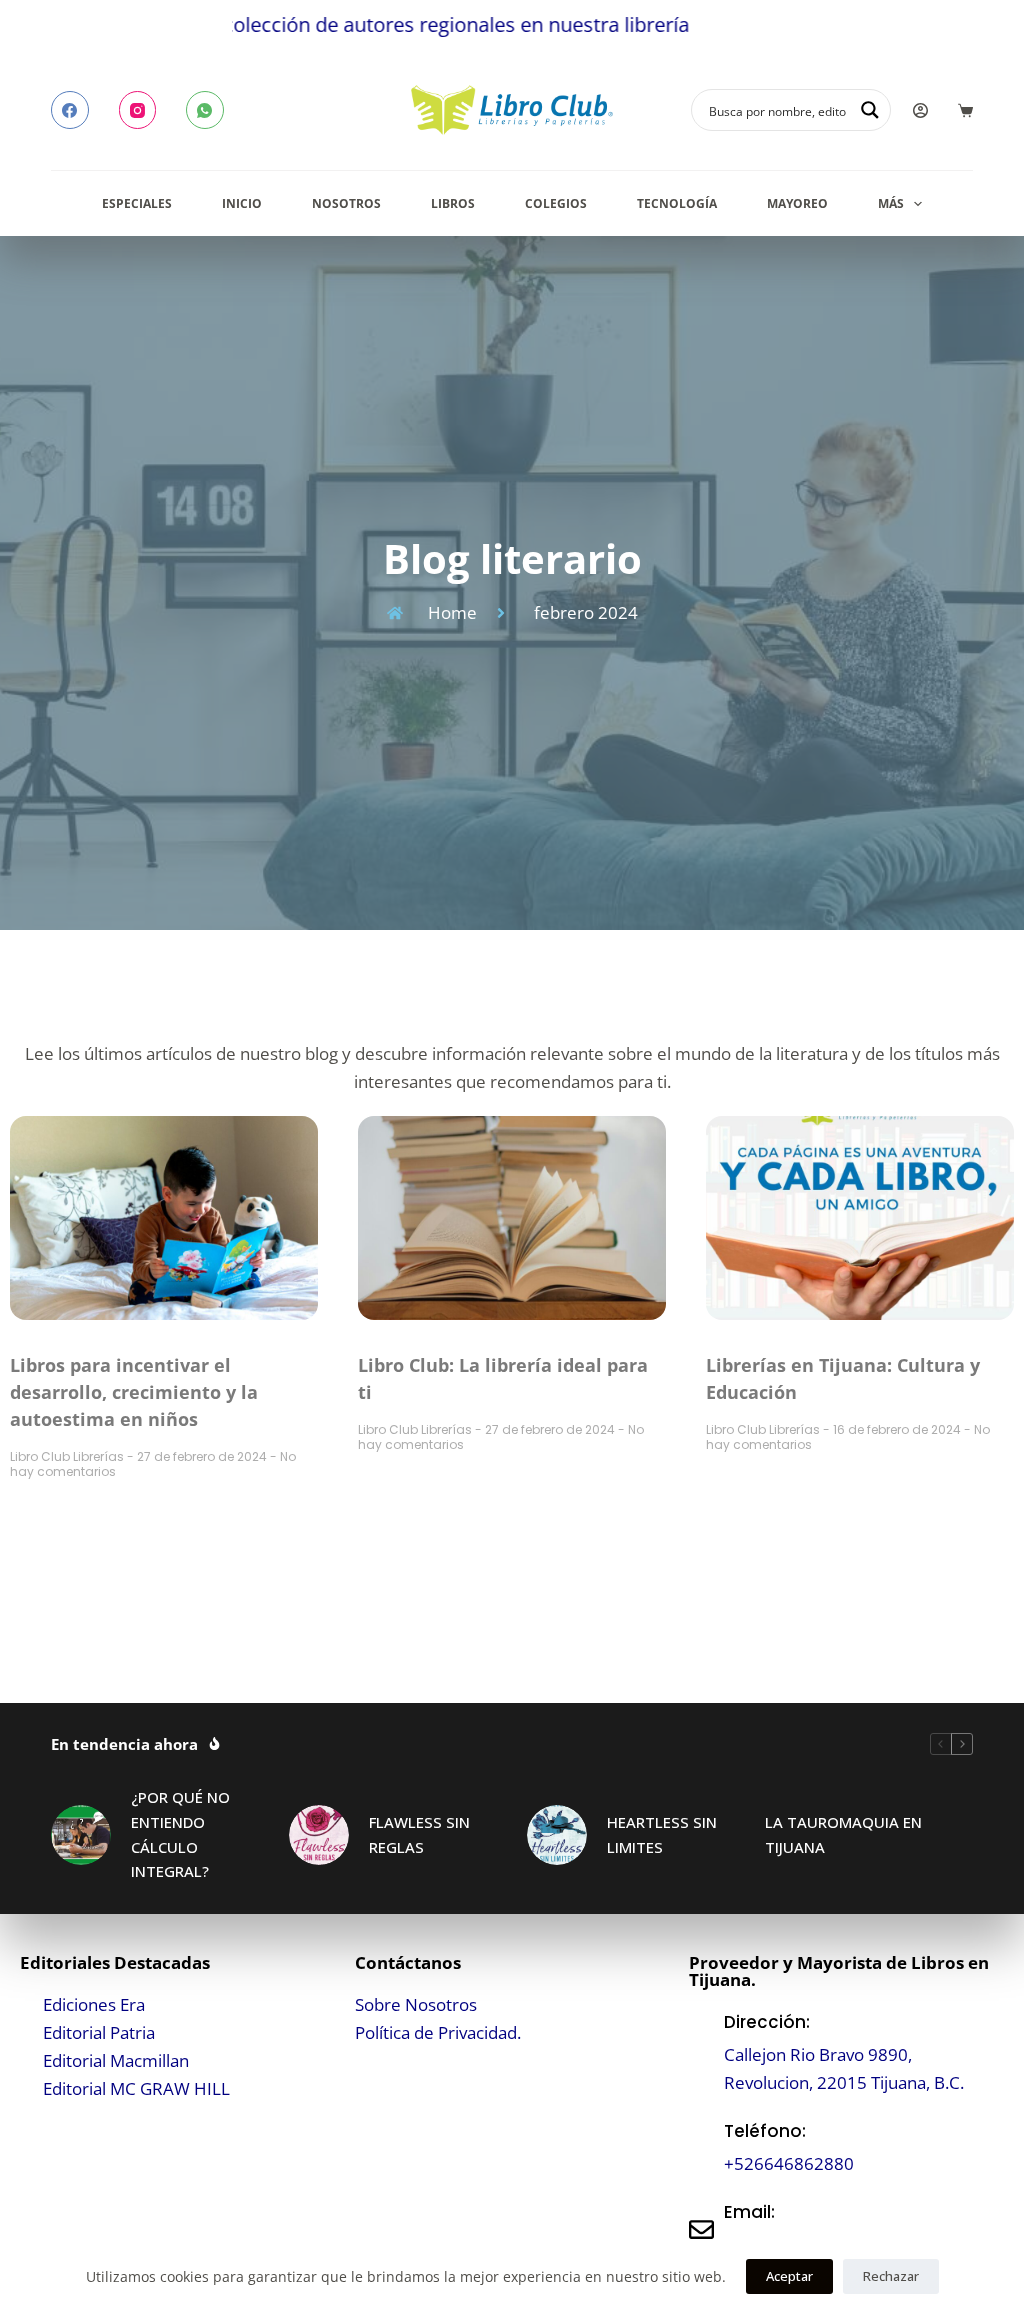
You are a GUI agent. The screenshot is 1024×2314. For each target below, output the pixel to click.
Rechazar (891, 2276)
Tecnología (677, 203)
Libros (453, 203)
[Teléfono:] (701, 2147)
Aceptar (789, 2276)
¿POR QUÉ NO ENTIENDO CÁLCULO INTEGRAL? (180, 1834)
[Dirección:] (701, 2052)
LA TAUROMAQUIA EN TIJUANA (843, 1834)
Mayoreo (797, 203)
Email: (749, 2212)
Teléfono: (765, 2131)
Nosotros (346, 203)
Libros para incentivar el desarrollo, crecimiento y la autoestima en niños (134, 1392)
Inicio (242, 203)
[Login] (920, 110)
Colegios (556, 203)
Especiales (137, 203)
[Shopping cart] (965, 110)
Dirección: (767, 2022)
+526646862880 (789, 2163)
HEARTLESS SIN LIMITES (662, 1834)
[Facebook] (70, 110)
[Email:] (701, 2229)
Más (891, 203)
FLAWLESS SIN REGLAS (419, 1834)
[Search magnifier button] (870, 110)
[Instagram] (138, 110)
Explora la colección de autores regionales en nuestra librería (317, 24)
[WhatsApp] (205, 110)
